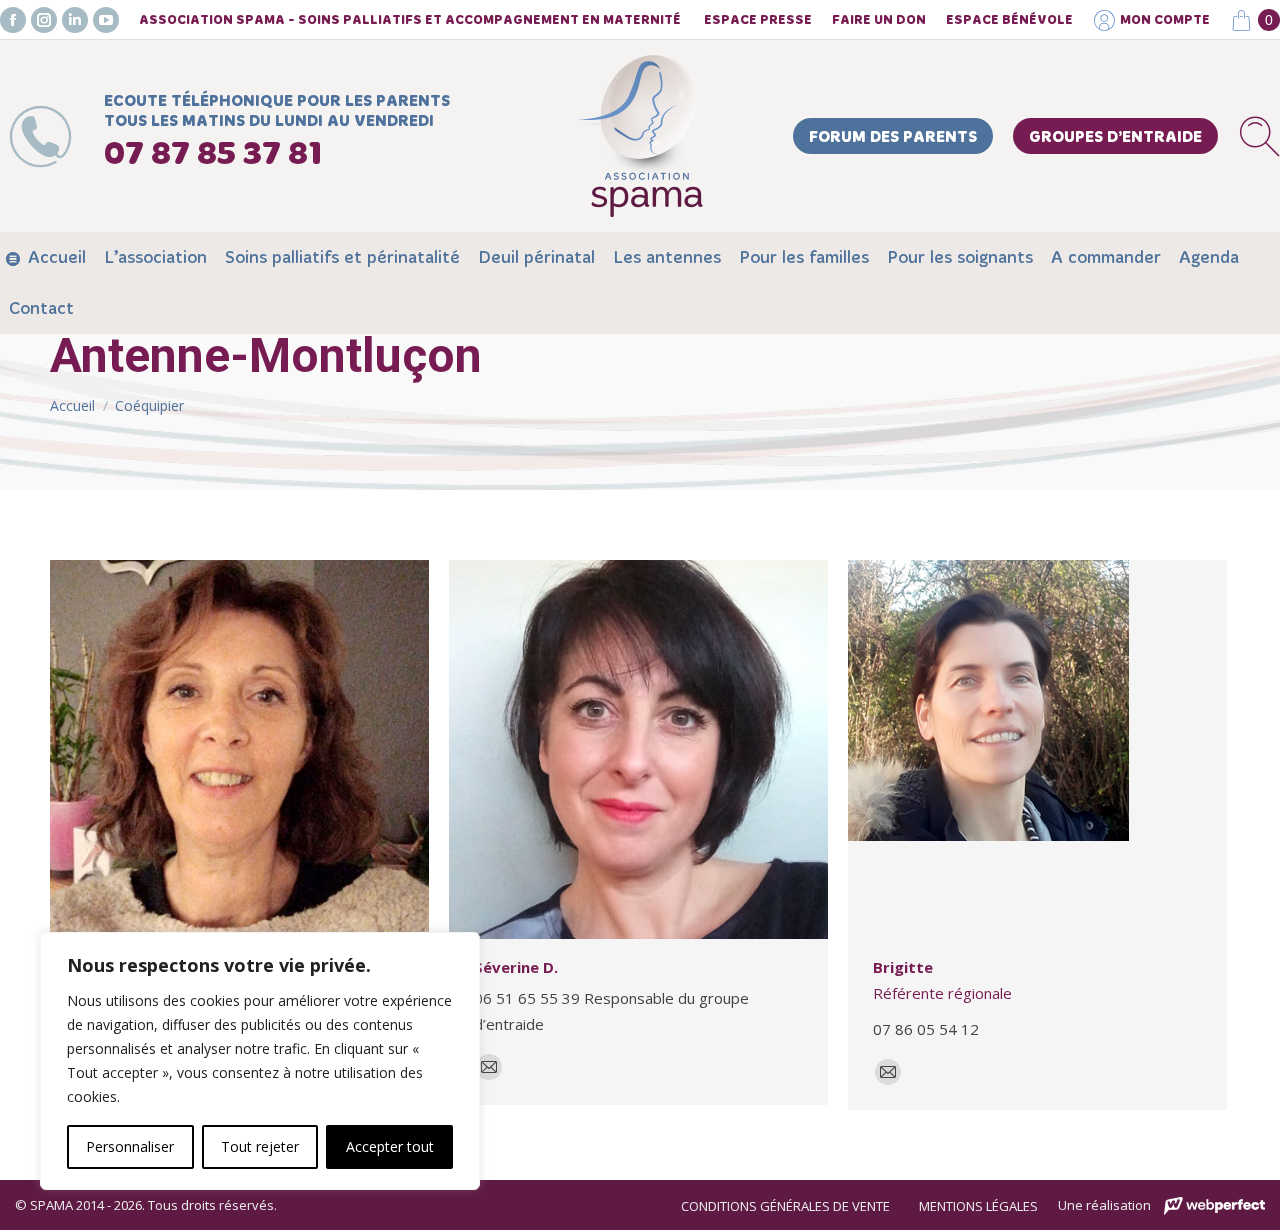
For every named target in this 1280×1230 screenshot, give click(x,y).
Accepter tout (390, 1146)
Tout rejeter (260, 1146)
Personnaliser (130, 1146)
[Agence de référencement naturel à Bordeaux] (1214, 1206)
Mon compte (1165, 20)
